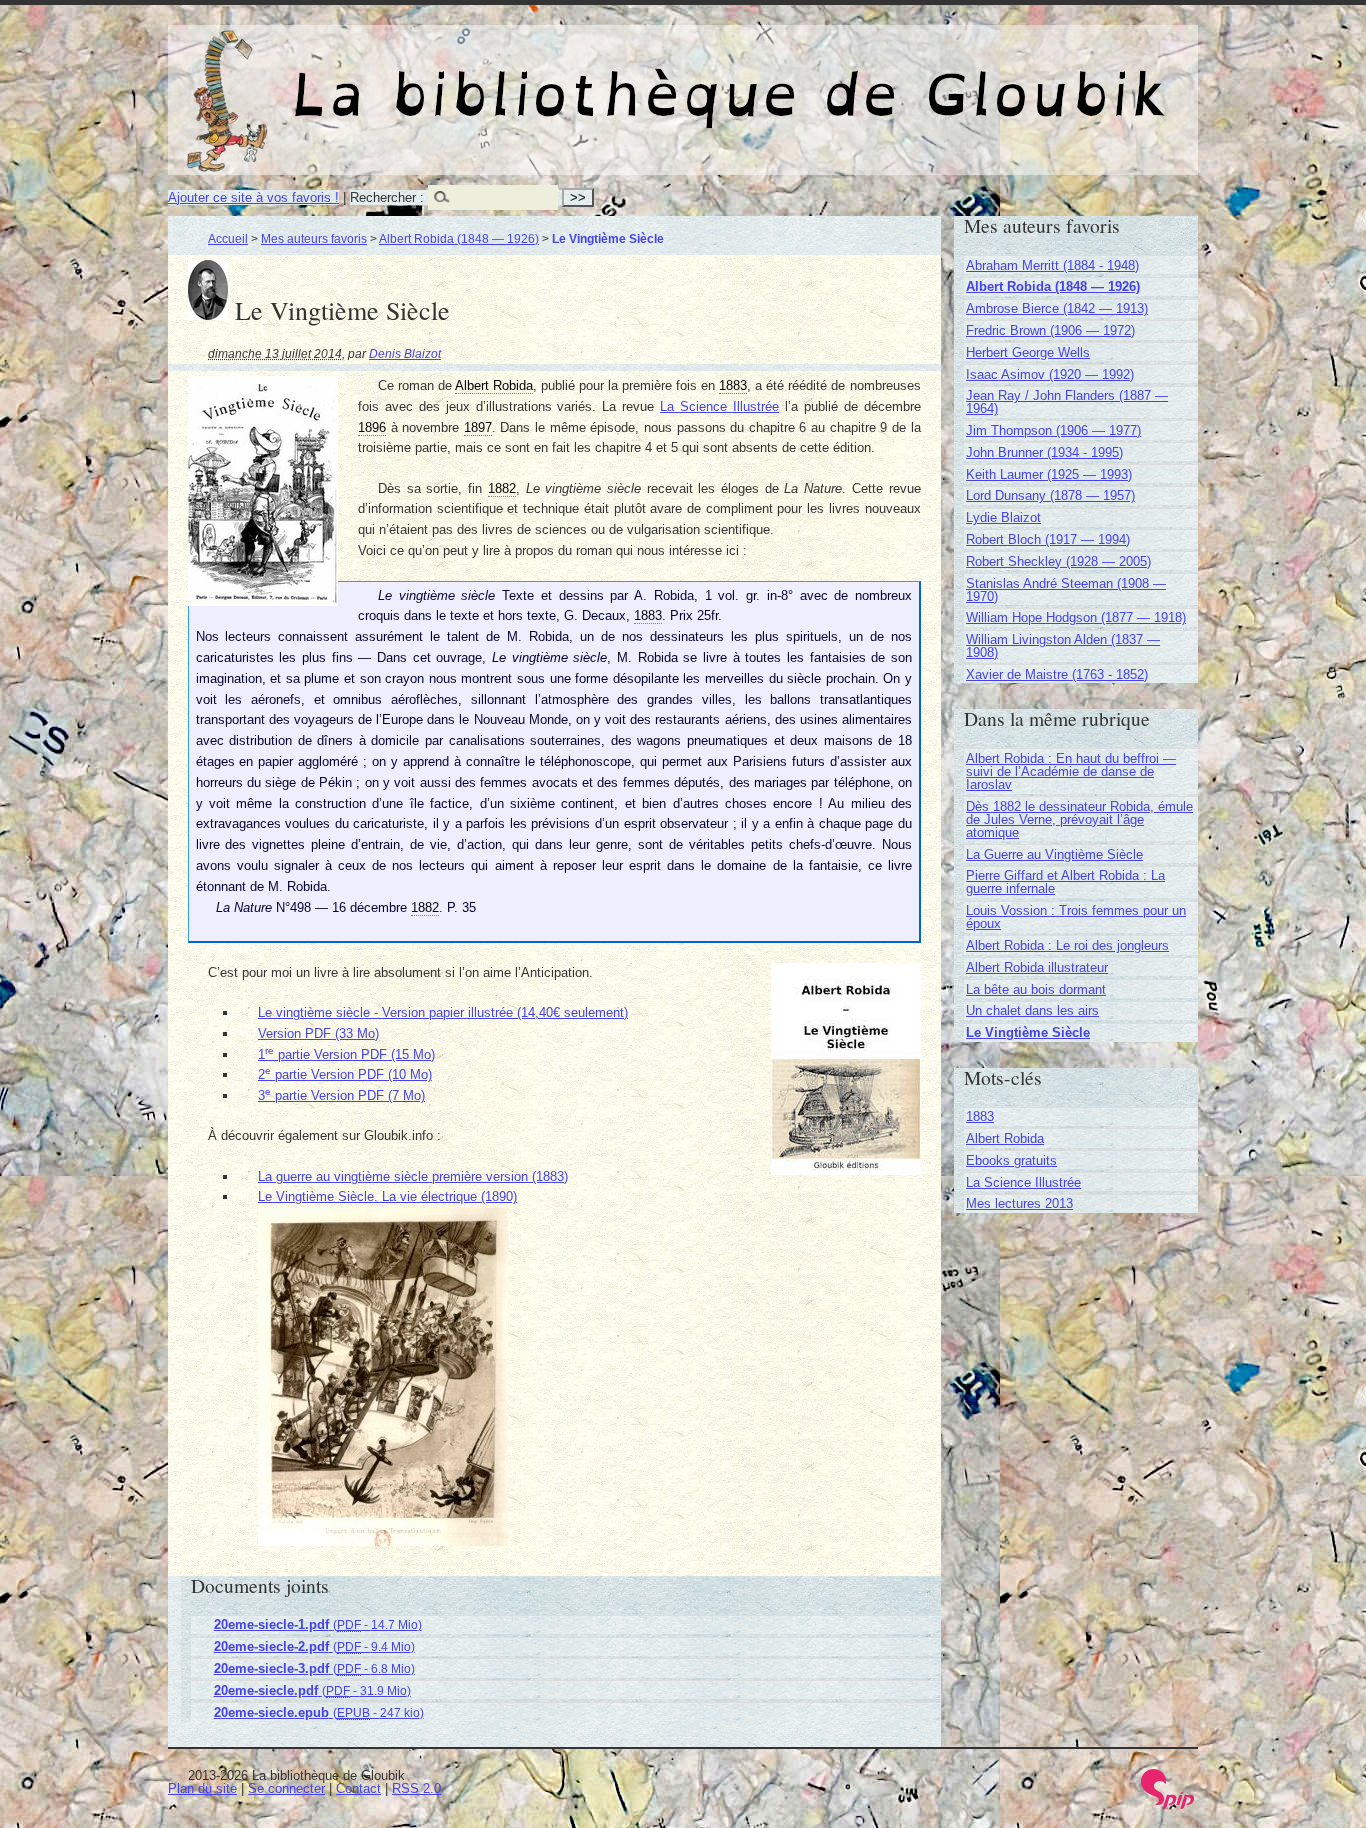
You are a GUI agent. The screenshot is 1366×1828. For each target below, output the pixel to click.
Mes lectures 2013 (1019, 1203)
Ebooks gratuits (1011, 1160)
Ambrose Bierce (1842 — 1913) (1057, 308)
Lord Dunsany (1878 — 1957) (1050, 495)
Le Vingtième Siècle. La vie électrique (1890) (387, 1196)
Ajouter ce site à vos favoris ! (253, 197)
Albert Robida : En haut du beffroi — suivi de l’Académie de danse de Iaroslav (1071, 771)
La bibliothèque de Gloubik (893, 78)
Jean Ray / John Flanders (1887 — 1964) (1067, 402)
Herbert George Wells (1028, 352)
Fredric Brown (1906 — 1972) (1050, 330)
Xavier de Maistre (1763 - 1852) (1057, 674)
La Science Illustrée (719, 406)
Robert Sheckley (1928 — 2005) (1058, 561)
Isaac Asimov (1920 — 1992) (1050, 374)
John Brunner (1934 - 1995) (1044, 452)
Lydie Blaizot (1003, 517)
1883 (980, 1116)
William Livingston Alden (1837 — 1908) (1063, 646)
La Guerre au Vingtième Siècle (1054, 854)
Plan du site (202, 1788)
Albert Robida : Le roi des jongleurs (1067, 945)
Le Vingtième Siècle (1028, 1032)
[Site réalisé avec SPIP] (1168, 1804)
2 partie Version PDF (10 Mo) (345, 1074)
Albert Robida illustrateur (1037, 967)
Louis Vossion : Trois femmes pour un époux (1076, 917)
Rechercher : (387, 197)
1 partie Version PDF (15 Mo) (346, 1054)
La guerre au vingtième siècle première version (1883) (413, 1176)
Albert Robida (1005, 1138)
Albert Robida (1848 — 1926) (459, 238)
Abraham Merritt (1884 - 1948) (1052, 265)
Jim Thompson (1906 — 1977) (1053, 430)
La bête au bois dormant (1036, 989)
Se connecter (286, 1788)
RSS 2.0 (416, 1788)
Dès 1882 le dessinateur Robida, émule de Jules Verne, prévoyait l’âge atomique (1079, 819)
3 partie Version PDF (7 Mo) (341, 1095)
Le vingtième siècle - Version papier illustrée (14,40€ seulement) (443, 1012)
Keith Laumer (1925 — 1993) (1049, 474)
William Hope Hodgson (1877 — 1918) (1076, 617)
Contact (358, 1788)
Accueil (228, 238)
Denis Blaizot (405, 353)
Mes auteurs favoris (314, 238)
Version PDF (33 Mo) (318, 1033)
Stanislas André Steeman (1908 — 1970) (1066, 590)
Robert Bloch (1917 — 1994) (1048, 539)
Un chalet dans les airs (1032, 1010)
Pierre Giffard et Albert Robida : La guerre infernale (1065, 882)
